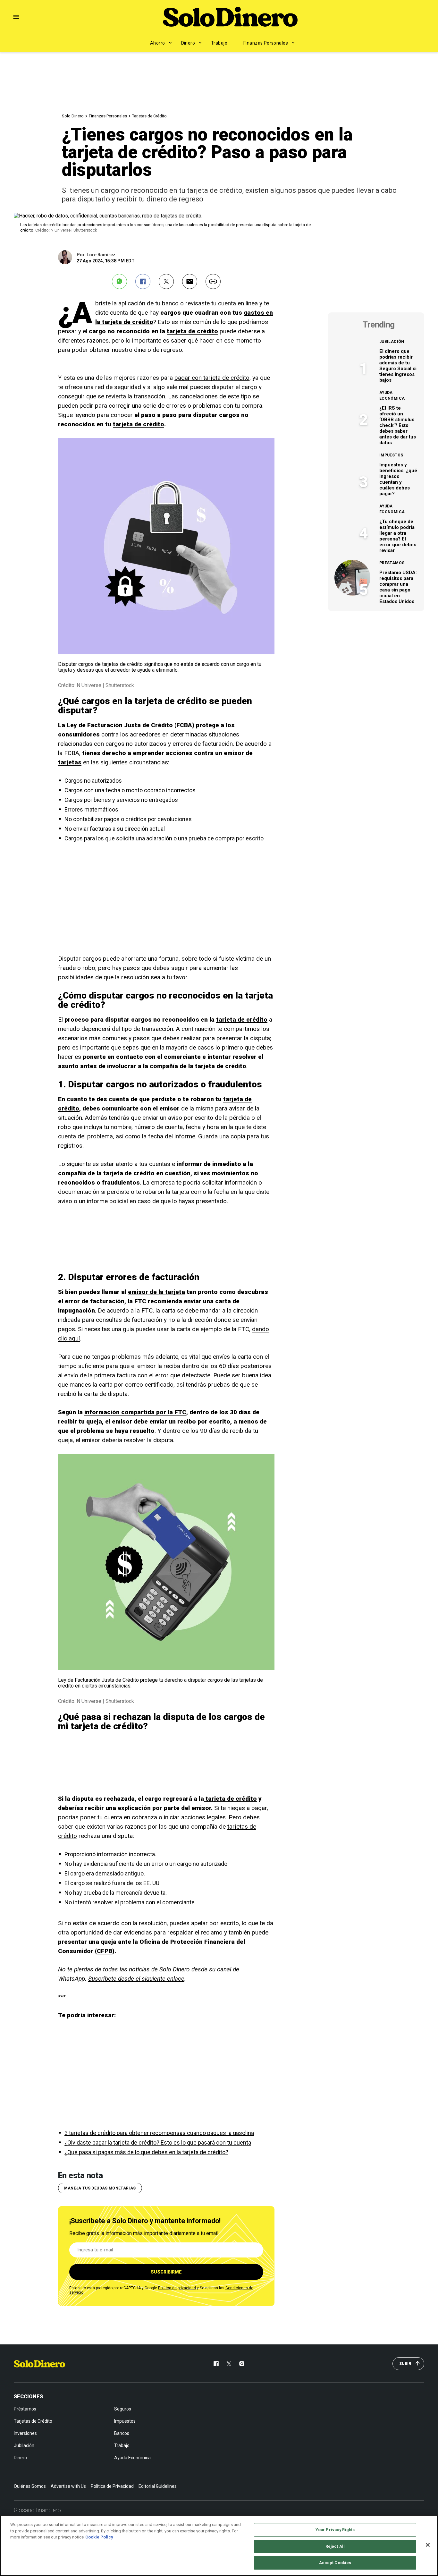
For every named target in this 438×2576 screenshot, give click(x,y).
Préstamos (392, 563)
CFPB (105, 1951)
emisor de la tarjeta (156, 1292)
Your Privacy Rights (335, 2530)
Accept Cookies (335, 2563)
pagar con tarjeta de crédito (212, 378)
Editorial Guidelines (158, 2486)
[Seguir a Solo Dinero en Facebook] (216, 2364)
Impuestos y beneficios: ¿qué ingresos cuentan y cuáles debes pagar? (398, 479)
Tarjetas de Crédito (149, 116)
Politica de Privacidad (112, 2486)
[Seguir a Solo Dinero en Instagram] (242, 2364)
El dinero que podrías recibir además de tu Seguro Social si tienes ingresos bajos (398, 366)
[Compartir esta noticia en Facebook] (143, 281)
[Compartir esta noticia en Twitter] (166, 281)
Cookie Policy (99, 2537)
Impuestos (391, 455)
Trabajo (219, 43)
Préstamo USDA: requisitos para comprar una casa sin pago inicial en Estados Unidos (398, 587)
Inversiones (25, 2433)
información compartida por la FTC (135, 1412)
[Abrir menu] (16, 17)
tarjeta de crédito (192, 331)
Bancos (122, 2433)
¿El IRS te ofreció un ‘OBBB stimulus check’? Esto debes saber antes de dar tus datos (398, 425)
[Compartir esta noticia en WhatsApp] (119, 281)
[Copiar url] (213, 281)
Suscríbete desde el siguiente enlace (136, 1979)
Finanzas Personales (266, 43)
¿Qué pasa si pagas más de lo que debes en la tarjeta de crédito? (146, 2152)
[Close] (428, 2545)
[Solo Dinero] (230, 17)
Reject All (335, 2546)
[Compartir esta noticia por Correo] (190, 281)
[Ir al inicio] (39, 2364)
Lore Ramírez (101, 255)
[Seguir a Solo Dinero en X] (229, 2364)
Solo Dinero (73, 116)
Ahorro (158, 43)
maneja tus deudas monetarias (100, 2188)
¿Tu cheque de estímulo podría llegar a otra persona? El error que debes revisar (398, 536)
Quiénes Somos (30, 2486)
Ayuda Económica (392, 395)
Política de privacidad (177, 2288)
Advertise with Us (68, 2486)
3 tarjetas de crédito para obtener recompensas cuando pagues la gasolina (159, 2133)
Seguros (123, 2409)
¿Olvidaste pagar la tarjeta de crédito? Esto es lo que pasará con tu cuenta (158, 2142)
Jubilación (392, 342)
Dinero (188, 43)
